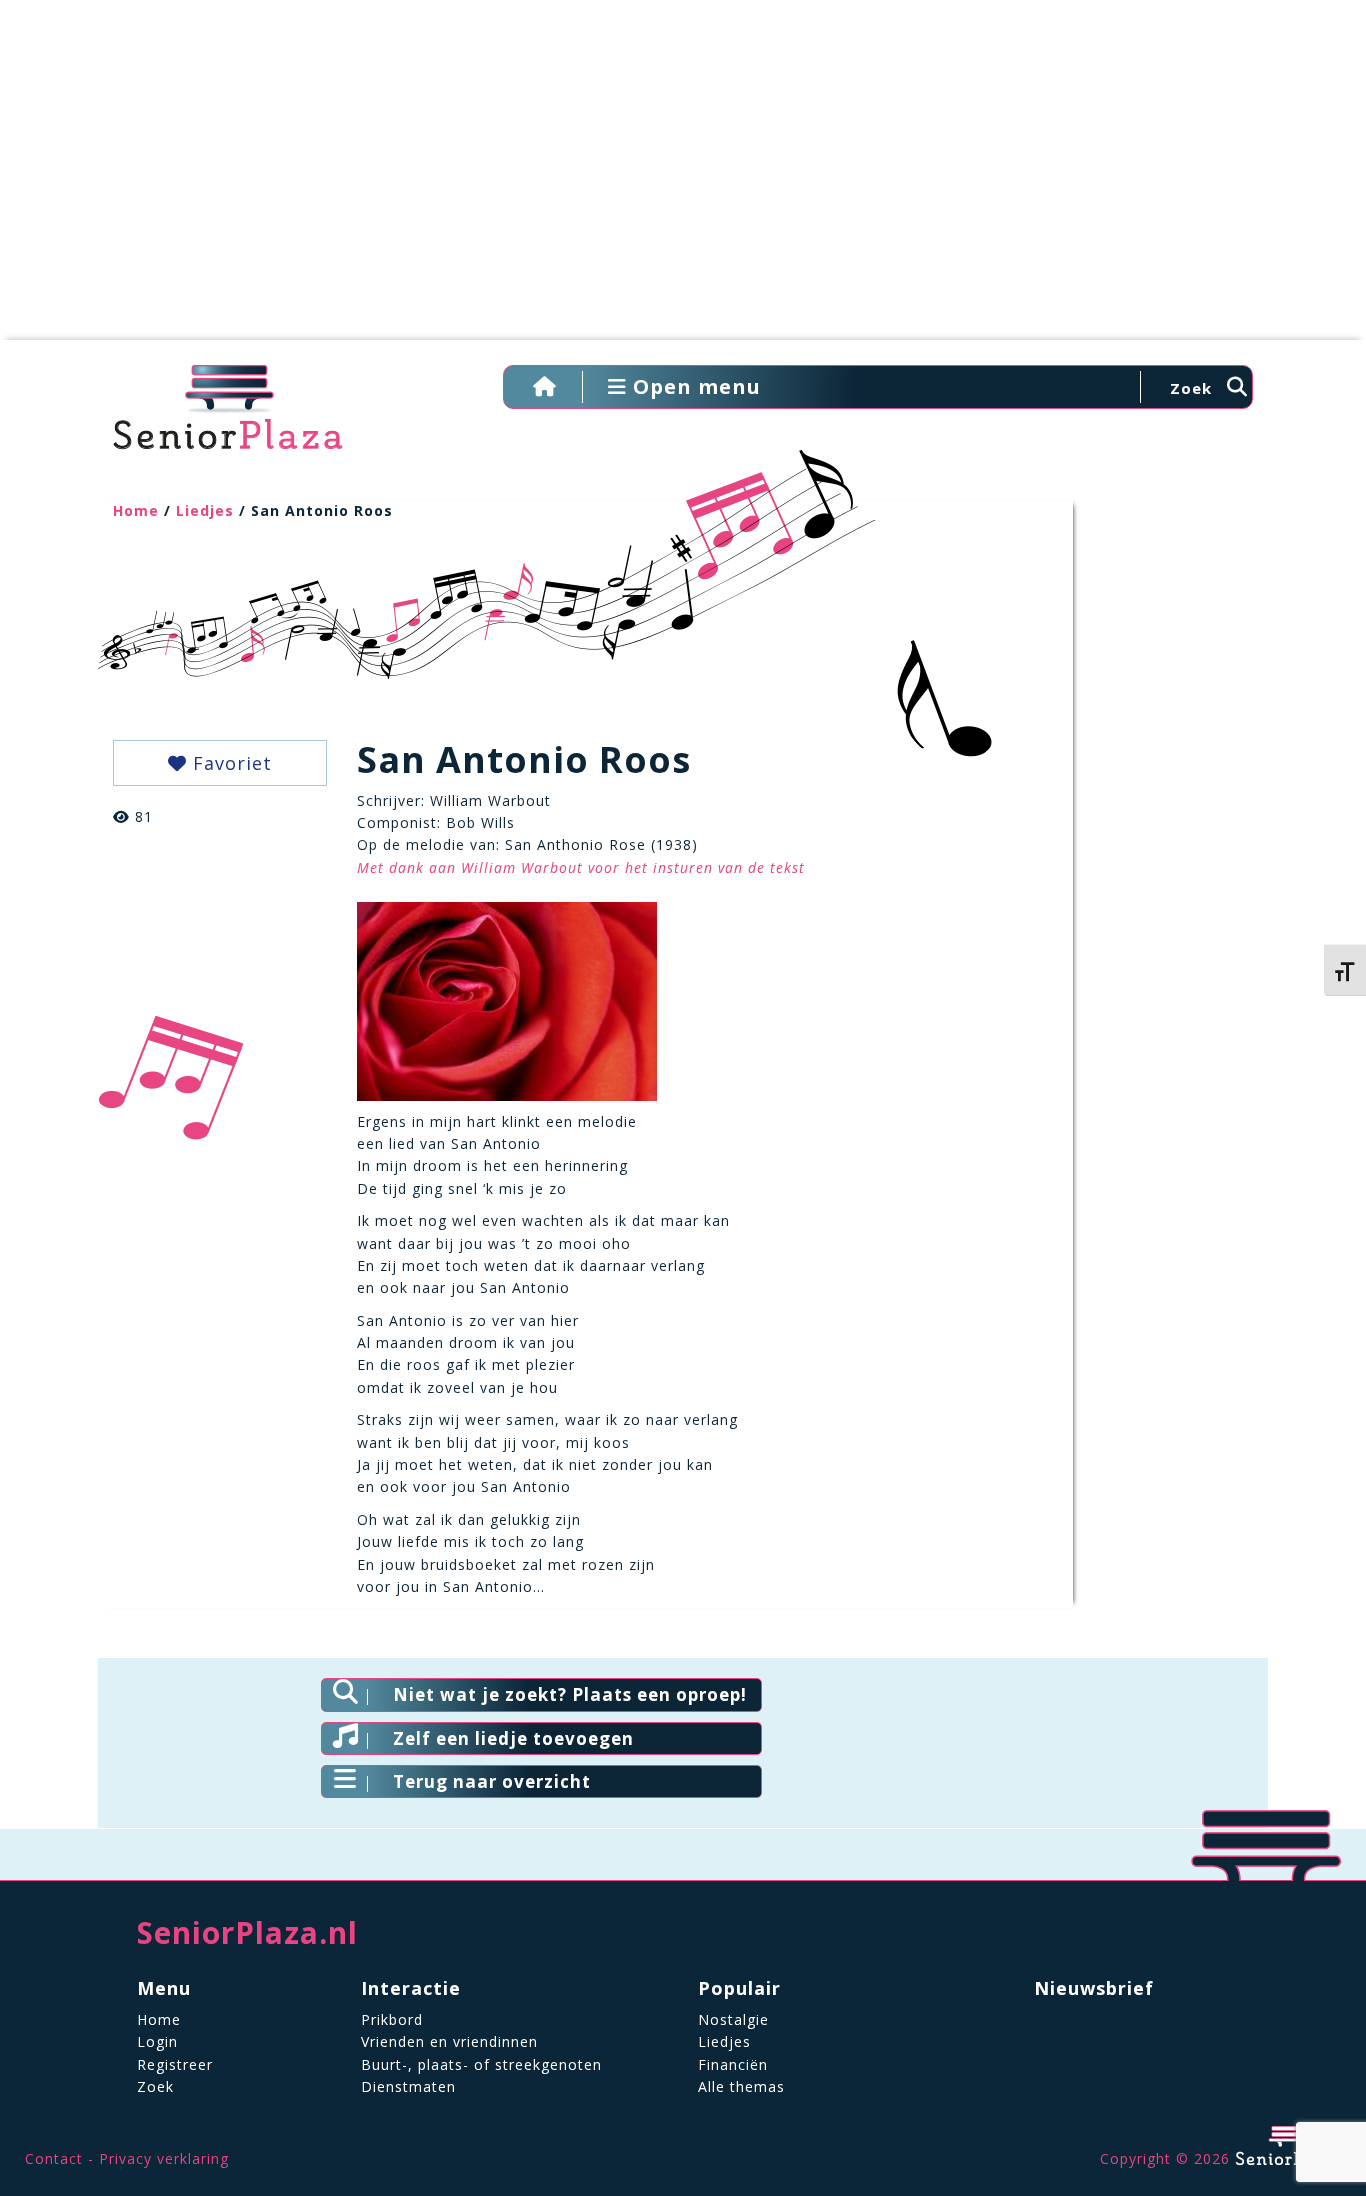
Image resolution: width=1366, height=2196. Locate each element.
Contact (54, 2158)
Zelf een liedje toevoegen (513, 1738)
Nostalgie (733, 2019)
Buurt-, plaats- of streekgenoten (481, 2064)
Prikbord (392, 2019)
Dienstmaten (408, 2086)
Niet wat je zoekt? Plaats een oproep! (570, 1694)
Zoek (155, 2086)
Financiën (733, 2064)
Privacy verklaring (164, 2158)
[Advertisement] (683, 180)
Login (157, 2041)
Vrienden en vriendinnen (449, 2041)
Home (136, 510)
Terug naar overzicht (492, 1781)
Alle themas (741, 2086)
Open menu (694, 386)
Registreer (175, 2064)
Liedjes (205, 510)
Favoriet (229, 763)
